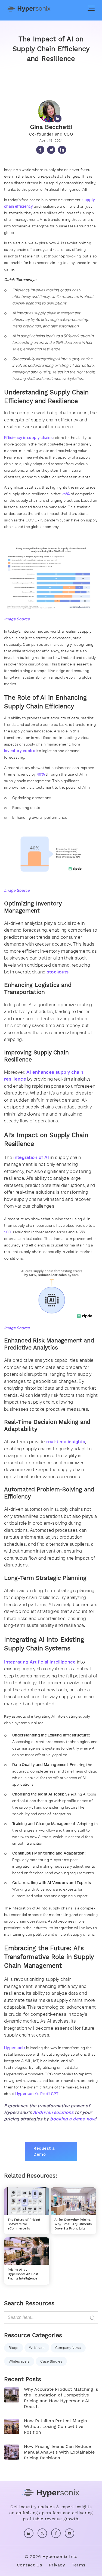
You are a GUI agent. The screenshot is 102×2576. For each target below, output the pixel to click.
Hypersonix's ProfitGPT (37, 2094)
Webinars (37, 2348)
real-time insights (66, 1442)
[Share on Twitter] (51, 150)
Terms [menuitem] (79, 2565)
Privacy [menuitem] (57, 2565)
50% (8, 1232)
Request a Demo (44, 2151)
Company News (68, 2348)
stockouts (58, 972)
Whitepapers (19, 2361)
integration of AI (31, 1157)
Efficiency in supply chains (28, 438)
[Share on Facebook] (40, 150)
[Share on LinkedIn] (62, 150)
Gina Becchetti (51, 127)
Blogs (14, 2348)
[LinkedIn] (51, 112)
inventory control (20, 751)
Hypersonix (15, 2048)
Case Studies (51, 2361)
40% (41, 774)
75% (66, 494)
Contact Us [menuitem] (30, 2565)
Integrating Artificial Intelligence (40, 1662)
